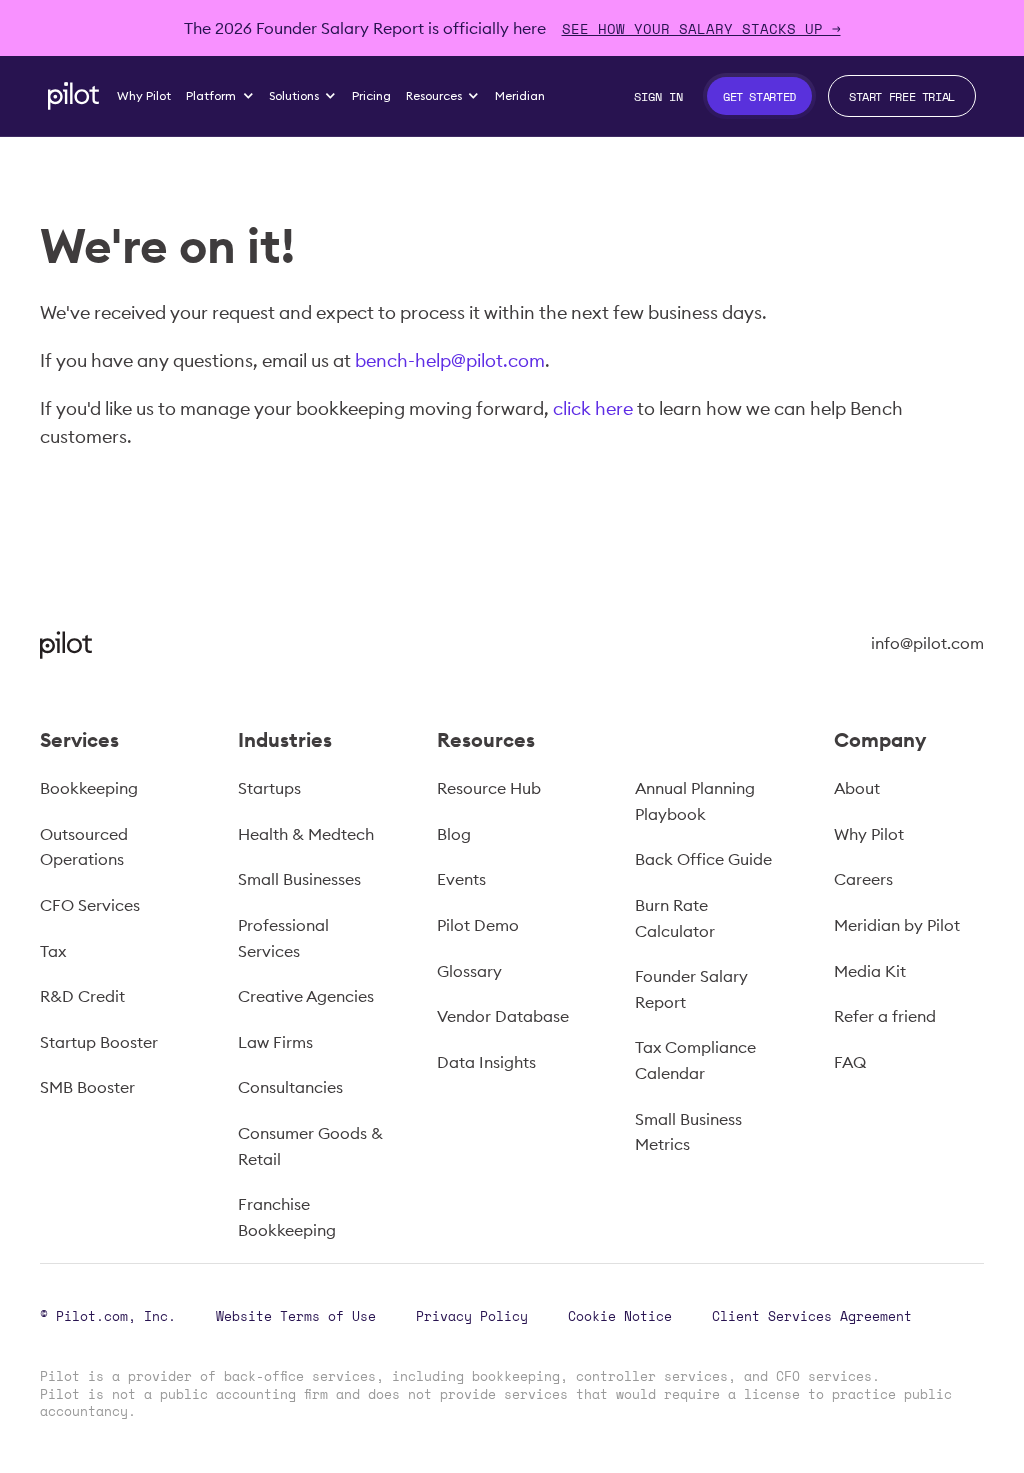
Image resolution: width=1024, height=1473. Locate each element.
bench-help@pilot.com (450, 360)
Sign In (658, 96)
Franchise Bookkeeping (287, 1217)
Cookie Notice (620, 1316)
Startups (269, 788)
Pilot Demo (478, 925)
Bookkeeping (89, 788)
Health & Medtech (306, 834)
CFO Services (90, 905)
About (857, 788)
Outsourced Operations (84, 847)
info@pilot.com (927, 643)
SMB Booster (87, 1087)
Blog (454, 834)
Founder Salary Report (691, 989)
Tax (53, 951)
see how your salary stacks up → (701, 28)
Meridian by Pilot (897, 925)
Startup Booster (99, 1042)
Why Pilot (869, 834)
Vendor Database (503, 1016)
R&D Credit (82, 996)
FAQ (850, 1062)
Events (461, 879)
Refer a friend (885, 1016)
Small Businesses (299, 879)
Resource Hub (489, 788)
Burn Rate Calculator (675, 918)
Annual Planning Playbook (695, 801)
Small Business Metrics (688, 1132)
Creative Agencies (306, 996)
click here (593, 408)
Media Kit (870, 971)
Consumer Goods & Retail (310, 1146)
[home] (73, 96)
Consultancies (290, 1087)
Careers (863, 879)
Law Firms (275, 1042)
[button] (220, 96)
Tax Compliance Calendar (695, 1060)
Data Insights (486, 1062)
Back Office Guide (703, 859)
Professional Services (283, 938)
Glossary (469, 971)
